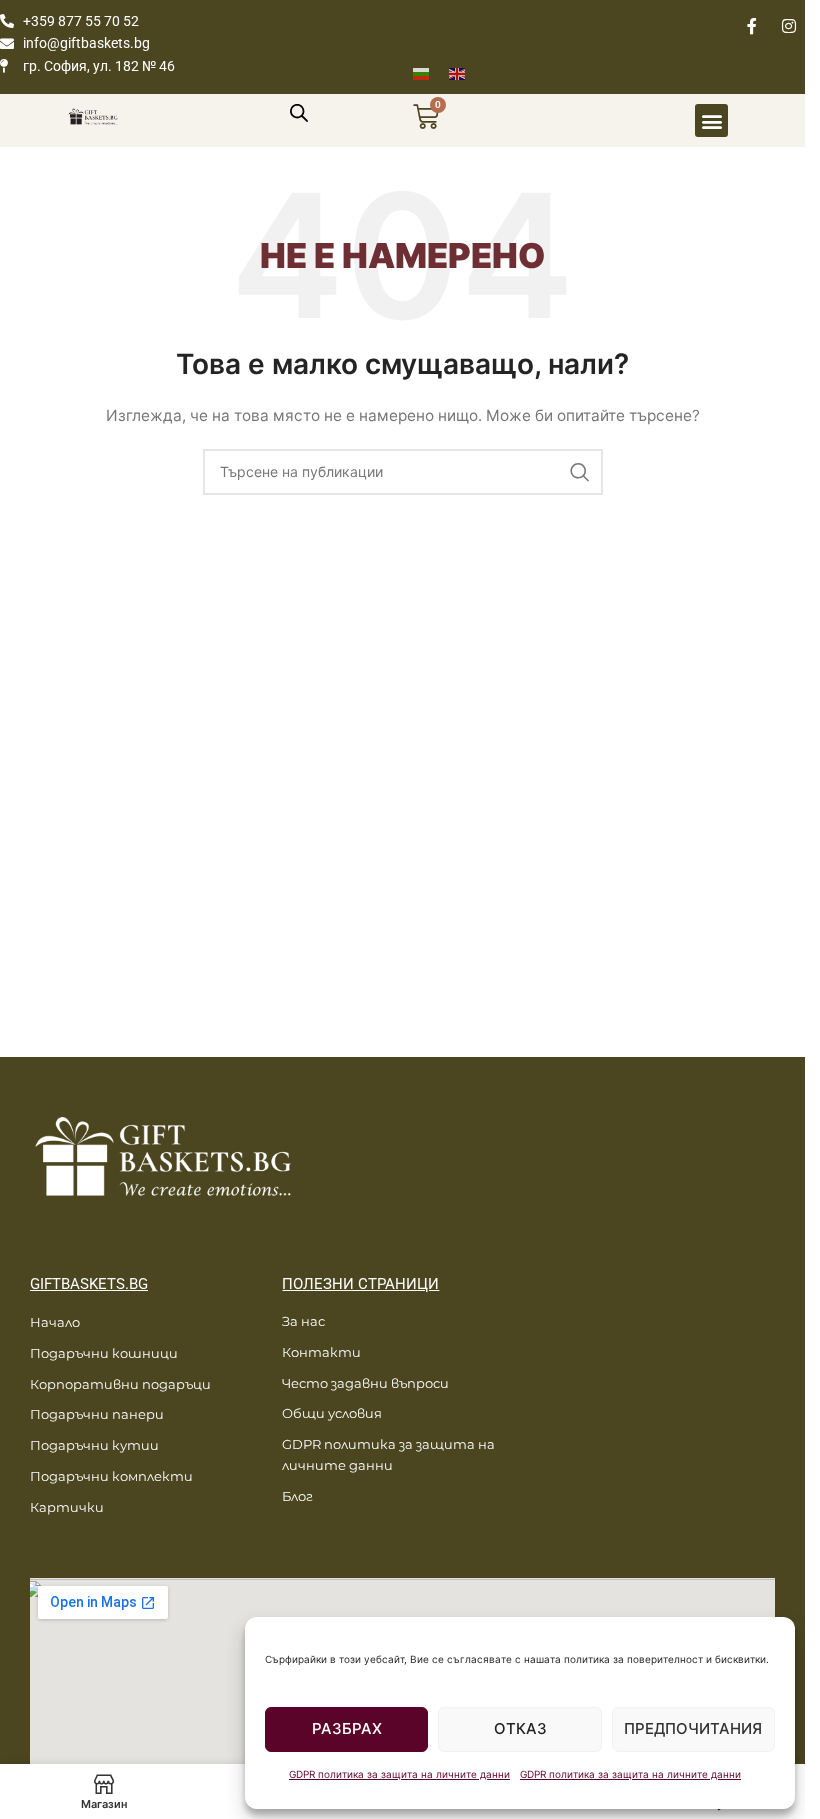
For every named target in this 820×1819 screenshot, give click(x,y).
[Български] (431, 72)
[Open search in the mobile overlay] (299, 112)
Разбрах (347, 1728)
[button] (711, 120)
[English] (467, 72)
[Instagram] (789, 26)
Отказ (520, 1728)
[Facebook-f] (752, 26)
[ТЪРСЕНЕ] (580, 472)
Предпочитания (693, 1728)
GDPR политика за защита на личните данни (399, 1774)
